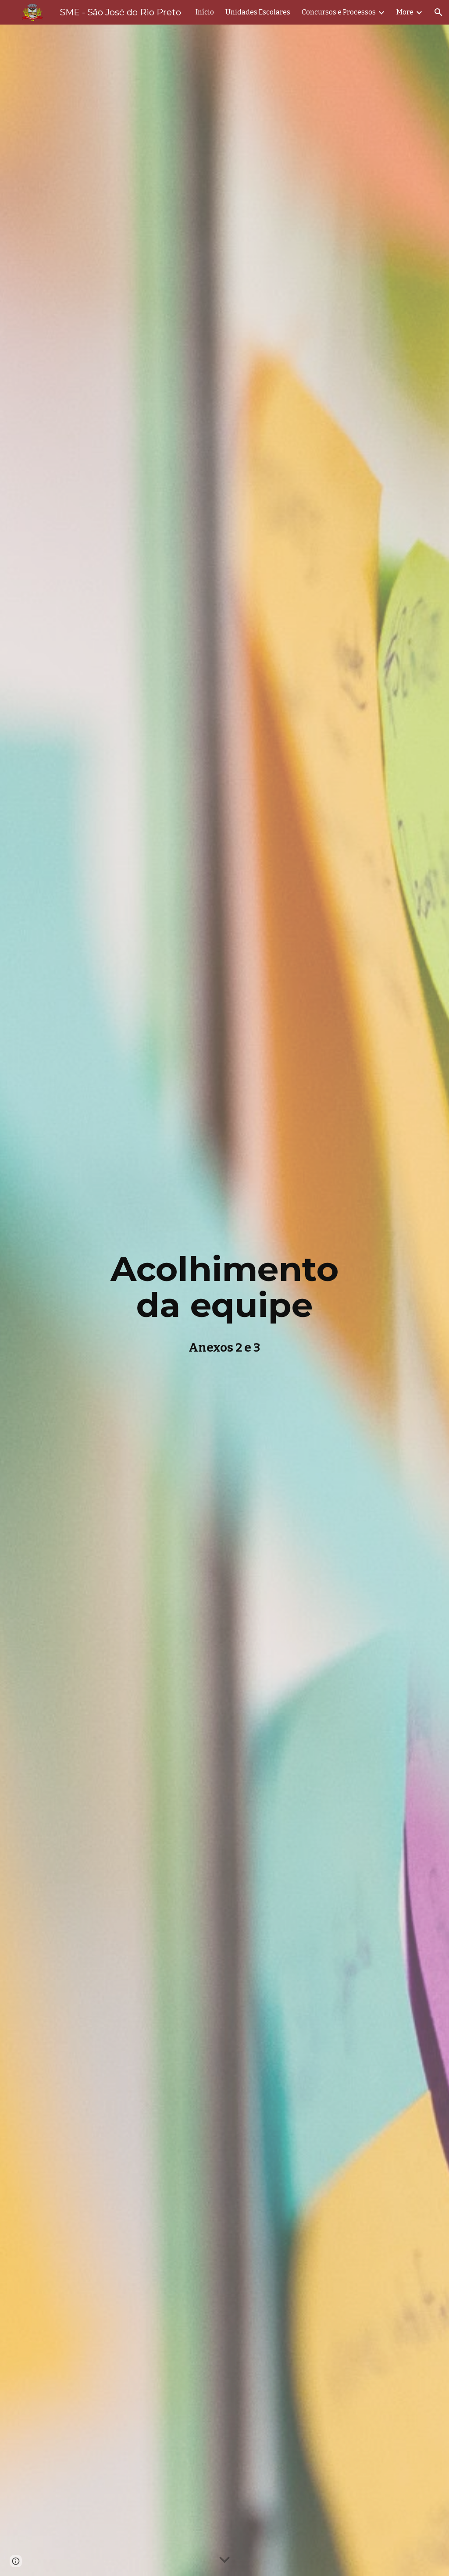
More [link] (405, 12)
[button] (438, 12)
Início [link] (205, 12)
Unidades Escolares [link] (258, 12)
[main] (224, 1300)
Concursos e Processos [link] (339, 12)
